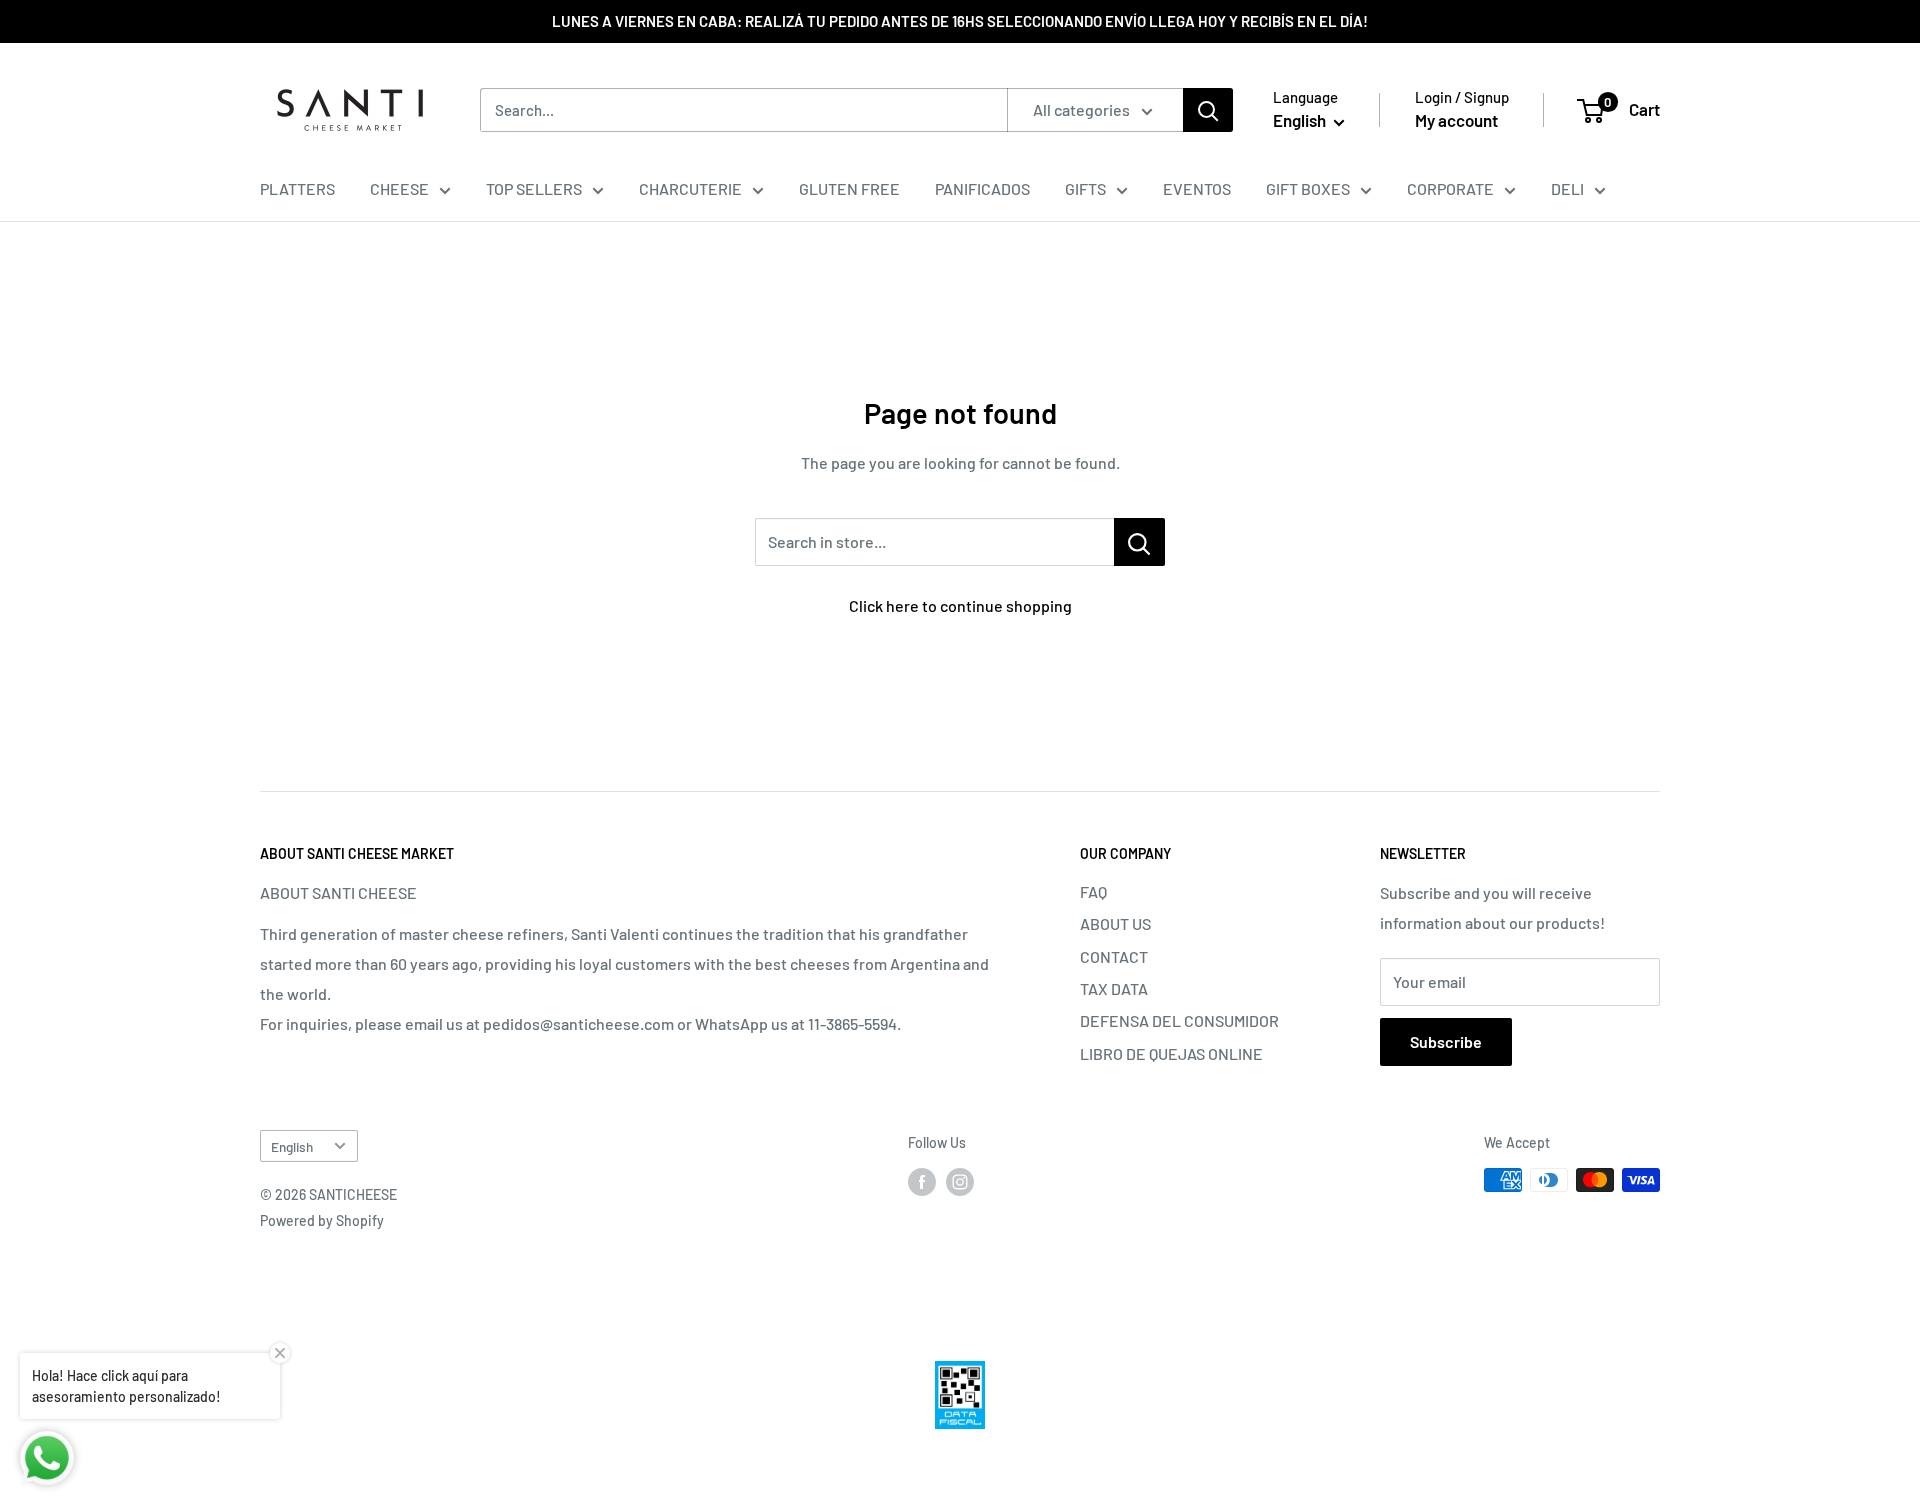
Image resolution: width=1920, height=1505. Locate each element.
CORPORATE (1450, 188)
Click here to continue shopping (960, 605)
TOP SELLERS (534, 188)
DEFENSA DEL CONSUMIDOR (1179, 1020)
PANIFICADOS (982, 188)
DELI (1567, 188)
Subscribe (1446, 1041)
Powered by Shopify (322, 1220)
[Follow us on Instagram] (960, 1182)
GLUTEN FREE (849, 188)
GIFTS (1085, 188)
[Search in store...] (1139, 542)
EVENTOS (1197, 188)
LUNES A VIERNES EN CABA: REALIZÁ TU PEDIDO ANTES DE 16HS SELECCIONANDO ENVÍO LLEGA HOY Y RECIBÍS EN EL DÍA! (960, 21)
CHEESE (399, 188)
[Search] (1208, 110)
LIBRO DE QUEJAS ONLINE (1171, 1053)
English (292, 1146)
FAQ (1093, 891)
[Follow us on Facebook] (922, 1182)
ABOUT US (1115, 923)
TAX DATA (1114, 988)
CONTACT (1114, 956)
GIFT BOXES (1308, 188)
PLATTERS (297, 188)
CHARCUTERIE (690, 188)
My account (1456, 120)
